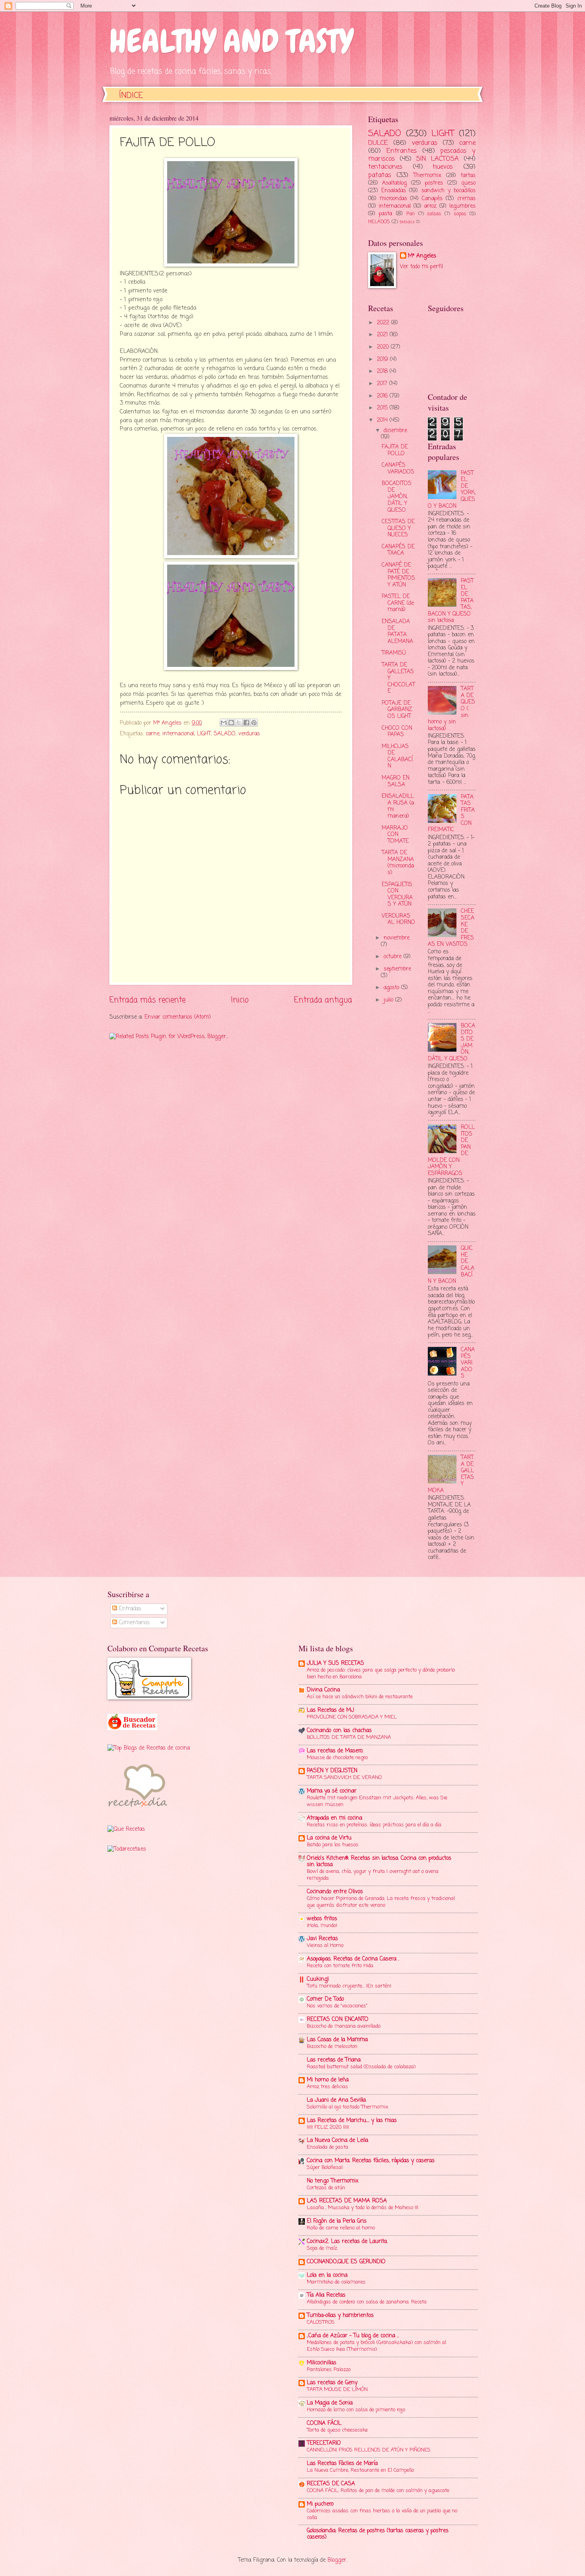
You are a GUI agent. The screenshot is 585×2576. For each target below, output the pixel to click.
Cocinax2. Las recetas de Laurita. (347, 2242)
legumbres (462, 206)
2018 (383, 371)
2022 (384, 323)
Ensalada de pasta (328, 2147)
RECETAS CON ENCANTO (338, 2020)
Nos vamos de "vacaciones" (337, 2006)
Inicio (240, 1000)
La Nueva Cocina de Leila (337, 2140)
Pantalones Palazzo (329, 2370)
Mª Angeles (422, 256)
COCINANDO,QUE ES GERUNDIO (346, 2262)
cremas (466, 199)
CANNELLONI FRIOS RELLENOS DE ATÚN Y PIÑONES (369, 2450)
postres (434, 183)
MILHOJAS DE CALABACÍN (397, 757)
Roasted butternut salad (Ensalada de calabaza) (361, 2067)
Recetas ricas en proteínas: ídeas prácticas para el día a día (374, 1825)
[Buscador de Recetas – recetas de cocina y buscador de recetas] (132, 1729)
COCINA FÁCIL (324, 2423)
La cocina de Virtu (329, 1838)
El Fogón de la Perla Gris (337, 2221)
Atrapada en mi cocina (334, 1818)
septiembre (397, 969)
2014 (383, 420)
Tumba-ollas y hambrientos (340, 2316)
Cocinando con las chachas (339, 1731)
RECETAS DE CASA (331, 2484)
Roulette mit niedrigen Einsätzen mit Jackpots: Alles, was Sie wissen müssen (377, 1801)
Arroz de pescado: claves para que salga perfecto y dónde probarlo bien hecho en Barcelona (381, 1674)
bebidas (407, 222)
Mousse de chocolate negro (337, 1758)
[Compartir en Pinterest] (254, 723)
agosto (392, 988)
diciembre (395, 431)
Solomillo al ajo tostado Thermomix (347, 2107)
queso (468, 183)
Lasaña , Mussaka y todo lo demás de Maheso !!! (363, 2208)
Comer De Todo (325, 1999)
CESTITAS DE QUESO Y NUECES (398, 528)
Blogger (337, 2560)
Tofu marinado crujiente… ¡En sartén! (349, 1986)
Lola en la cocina (327, 2275)
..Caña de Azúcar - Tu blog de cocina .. (353, 2336)
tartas (468, 176)
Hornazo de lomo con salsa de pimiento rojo (356, 2410)
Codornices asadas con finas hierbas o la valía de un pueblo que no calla (382, 2514)
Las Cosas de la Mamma (337, 2040)
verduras (249, 734)
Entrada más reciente (147, 1000)
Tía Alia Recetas (326, 2295)
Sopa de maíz (322, 2248)
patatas (380, 175)
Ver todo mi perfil (421, 267)
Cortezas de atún (326, 2188)
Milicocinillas (322, 2363)
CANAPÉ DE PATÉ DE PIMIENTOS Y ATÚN (398, 575)
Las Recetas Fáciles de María (342, 2464)
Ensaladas (394, 191)
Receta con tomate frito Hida (340, 1966)
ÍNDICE (131, 96)
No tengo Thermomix (333, 2181)
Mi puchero (320, 2504)
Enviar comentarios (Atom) (178, 1017)
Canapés (432, 199)
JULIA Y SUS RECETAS (335, 1663)
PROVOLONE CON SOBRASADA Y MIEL (352, 1717)
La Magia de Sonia (330, 2403)
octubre (394, 957)
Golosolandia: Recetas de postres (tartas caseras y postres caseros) (378, 2534)
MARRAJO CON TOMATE (395, 835)
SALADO (225, 734)
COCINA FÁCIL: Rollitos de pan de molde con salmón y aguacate (378, 2491)
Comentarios (133, 1623)
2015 (383, 408)
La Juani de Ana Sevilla (336, 2100)
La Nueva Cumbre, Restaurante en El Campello (360, 2470)
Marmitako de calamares (336, 2282)
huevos (443, 167)
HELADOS (379, 222)
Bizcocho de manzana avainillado (344, 2026)
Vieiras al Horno (325, 1946)
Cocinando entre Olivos (335, 1892)
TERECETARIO (324, 2443)
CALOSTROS (321, 2322)
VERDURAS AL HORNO (398, 920)
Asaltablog (394, 183)
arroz (430, 206)
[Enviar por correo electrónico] (224, 723)
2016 (383, 396)
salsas (434, 214)
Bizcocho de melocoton (332, 2047)
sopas (460, 214)
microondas (393, 199)
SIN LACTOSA (438, 159)
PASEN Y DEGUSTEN (332, 1771)
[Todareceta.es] (127, 1849)
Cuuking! (318, 1979)
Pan (410, 214)
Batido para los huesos (333, 1845)
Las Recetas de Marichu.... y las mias (352, 2121)
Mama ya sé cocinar (332, 1791)
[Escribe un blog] (231, 723)
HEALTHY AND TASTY (231, 41)
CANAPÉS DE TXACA (398, 550)
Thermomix (427, 176)
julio (389, 1000)
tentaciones (385, 167)
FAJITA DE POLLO (395, 450)
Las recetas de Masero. (335, 1751)
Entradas (129, 1609)
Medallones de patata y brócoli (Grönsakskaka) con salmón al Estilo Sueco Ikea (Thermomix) (376, 2346)
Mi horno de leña (328, 2080)
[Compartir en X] (239, 723)
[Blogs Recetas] (149, 1748)
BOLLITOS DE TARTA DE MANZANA (349, 1737)
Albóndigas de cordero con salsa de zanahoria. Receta (367, 2302)
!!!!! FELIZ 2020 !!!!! (328, 2127)
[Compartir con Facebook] (246, 723)
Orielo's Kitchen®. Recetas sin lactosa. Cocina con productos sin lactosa (379, 1862)
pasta (385, 214)
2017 (383, 384)
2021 (383, 335)
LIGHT (204, 734)
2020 (384, 347)
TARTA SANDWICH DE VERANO (344, 1778)
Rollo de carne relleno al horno (341, 2228)
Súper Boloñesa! (325, 2168)
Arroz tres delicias (328, 2087)
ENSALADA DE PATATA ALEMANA (397, 632)
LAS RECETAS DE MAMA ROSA (347, 2201)
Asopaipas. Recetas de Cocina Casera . (353, 1959)
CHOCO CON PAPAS (397, 732)
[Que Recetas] (126, 1829)
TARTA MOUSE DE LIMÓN (337, 2390)
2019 (383, 360)
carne (153, 734)
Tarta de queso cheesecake (337, 2430)
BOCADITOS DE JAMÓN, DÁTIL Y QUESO (397, 497)
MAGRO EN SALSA (396, 781)
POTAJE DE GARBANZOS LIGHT (397, 710)
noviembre (397, 938)
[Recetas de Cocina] (137, 1810)
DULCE (378, 143)
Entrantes (402, 151)
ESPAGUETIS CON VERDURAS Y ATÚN (397, 895)
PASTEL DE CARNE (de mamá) (398, 603)
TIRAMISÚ (394, 653)
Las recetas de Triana (334, 2060)
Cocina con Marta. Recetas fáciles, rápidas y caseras (371, 2161)
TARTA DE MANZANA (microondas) (398, 863)
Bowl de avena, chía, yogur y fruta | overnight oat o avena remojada (373, 1875)
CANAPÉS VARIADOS (398, 469)
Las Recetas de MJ (331, 1710)
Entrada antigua (323, 1000)
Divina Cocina (323, 1690)
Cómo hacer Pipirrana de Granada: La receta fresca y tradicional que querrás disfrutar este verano (381, 1902)
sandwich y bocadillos (448, 191)
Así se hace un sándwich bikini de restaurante (360, 1697)
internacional (178, 734)
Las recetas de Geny (332, 2383)
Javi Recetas (322, 1939)
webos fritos (322, 1919)
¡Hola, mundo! (322, 1926)
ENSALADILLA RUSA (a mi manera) (398, 806)
